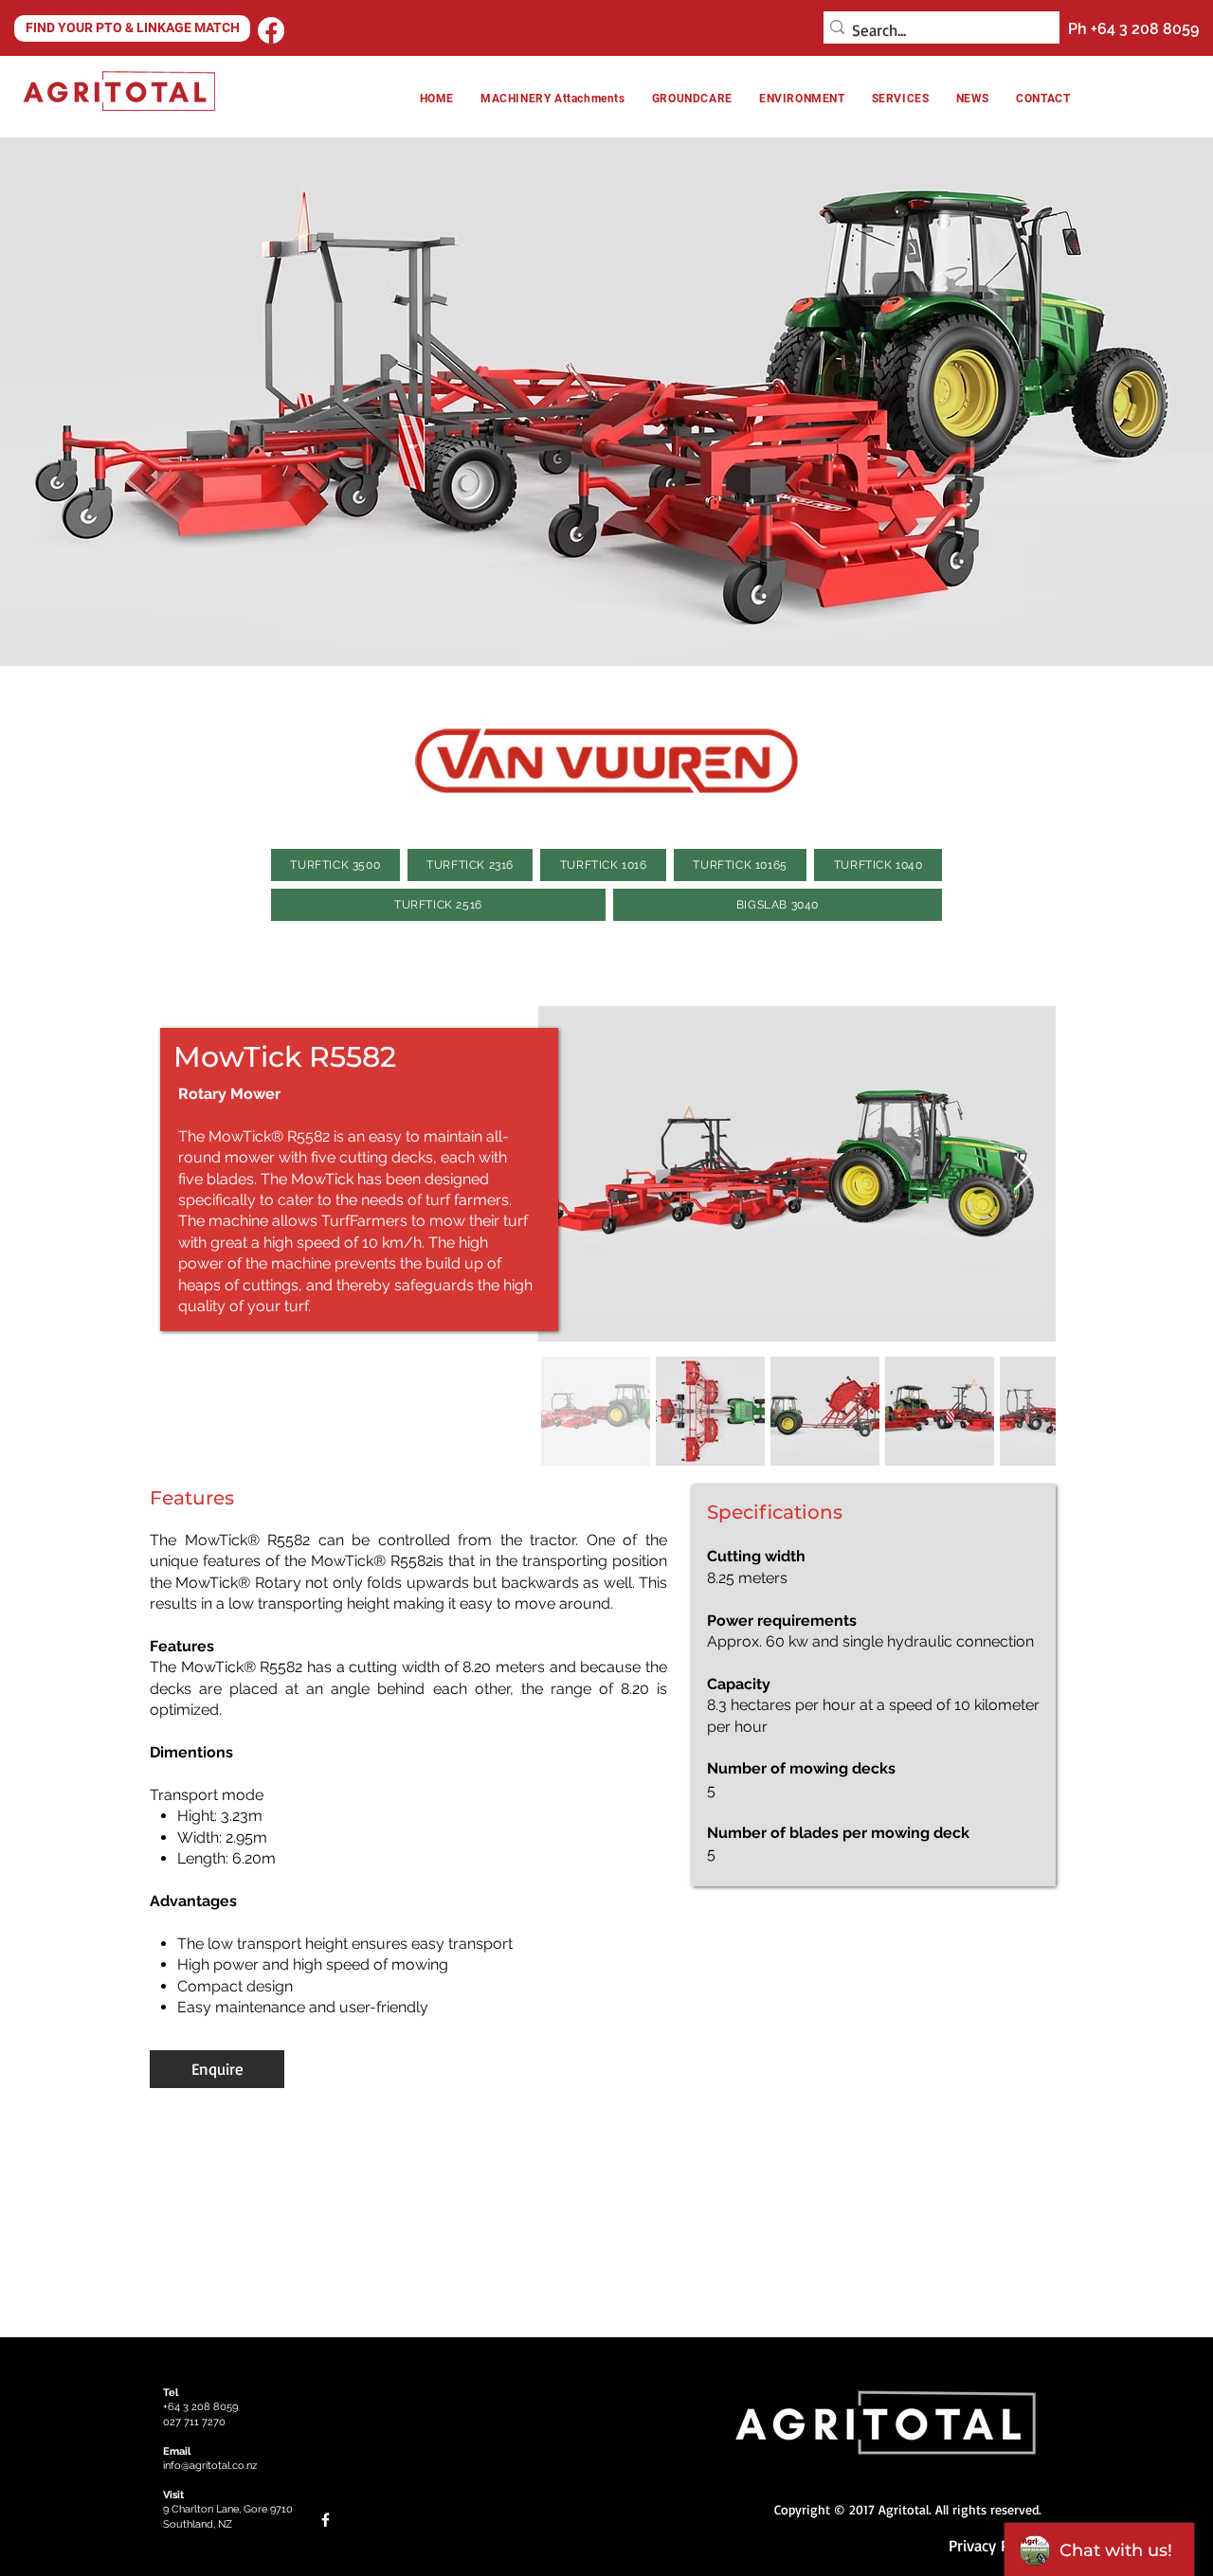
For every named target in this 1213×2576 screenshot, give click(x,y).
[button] (802, 99)
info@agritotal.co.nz (210, 2466)
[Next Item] (1023, 1174)
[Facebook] (271, 30)
